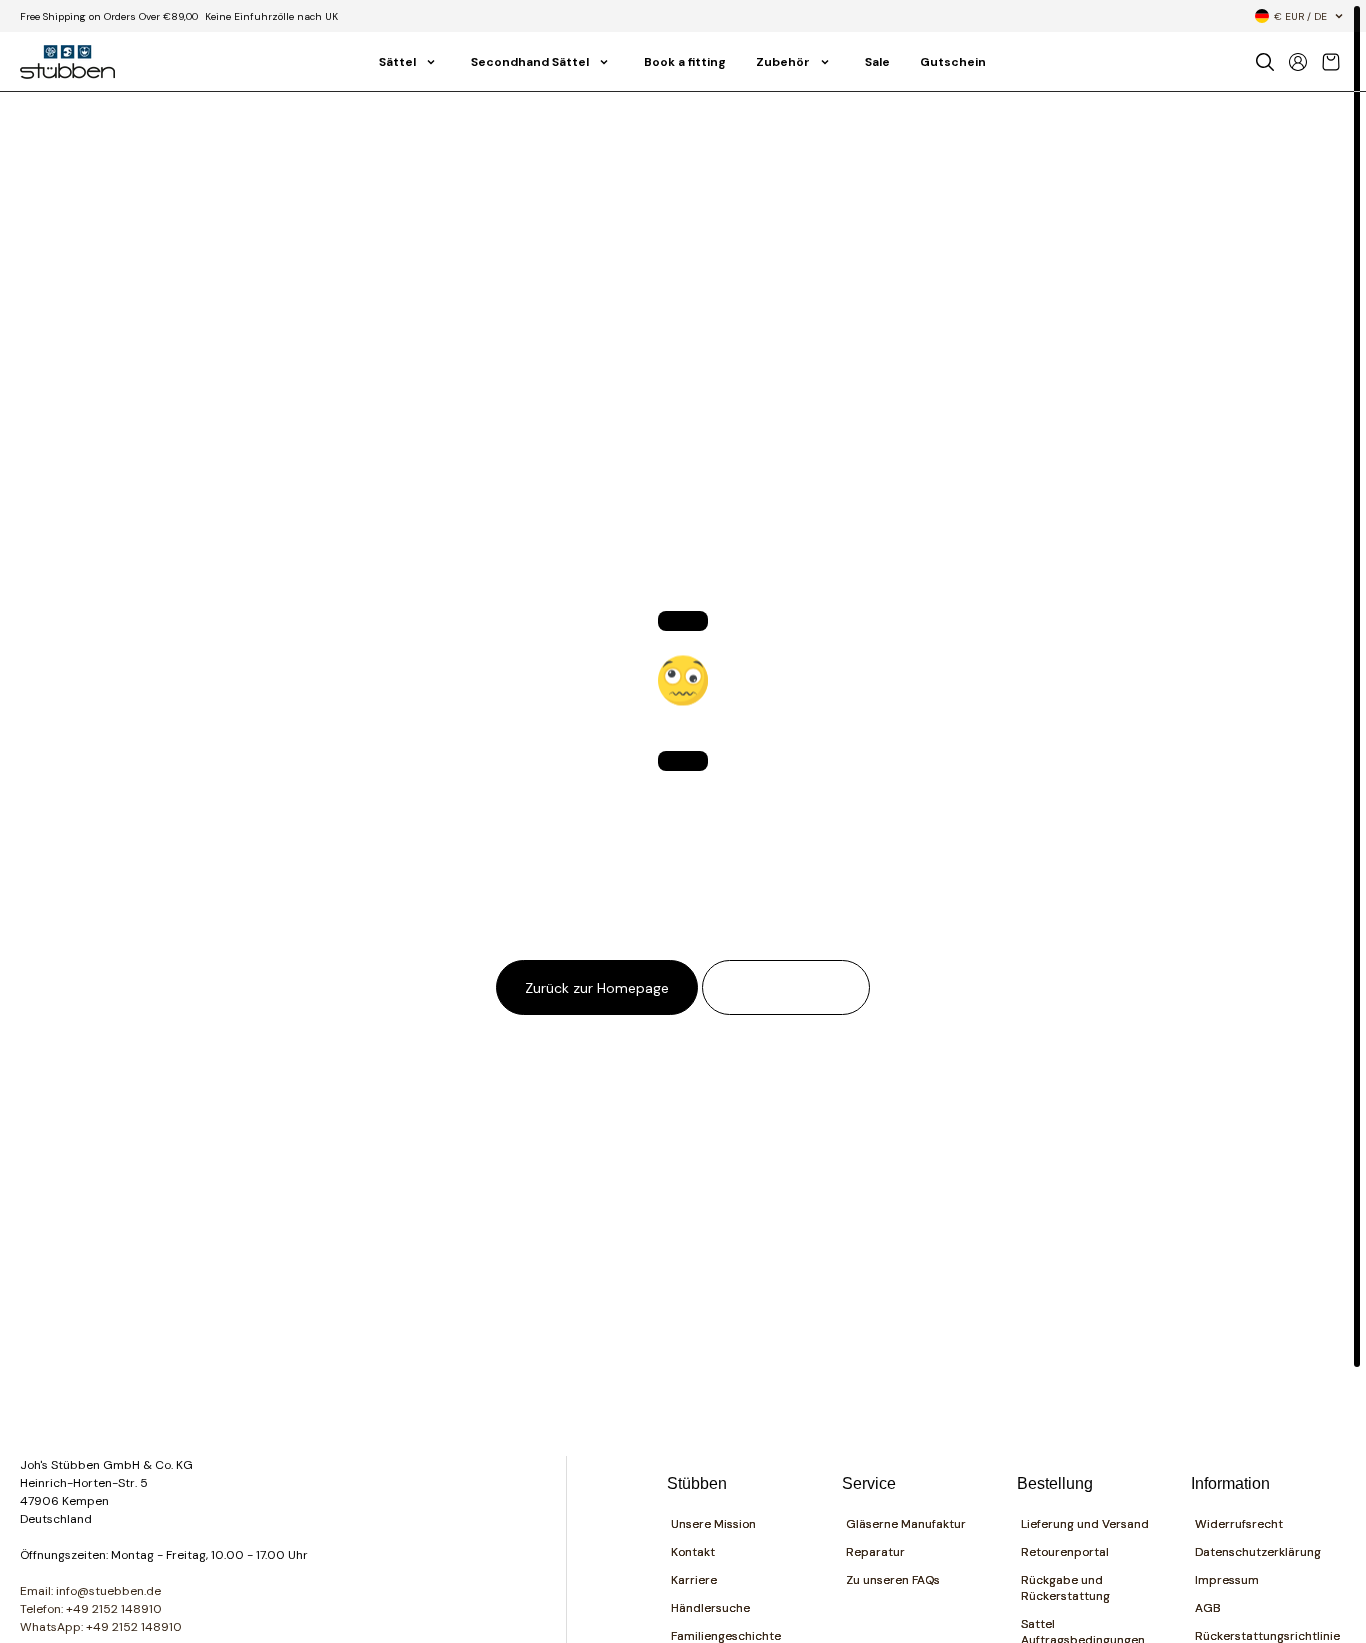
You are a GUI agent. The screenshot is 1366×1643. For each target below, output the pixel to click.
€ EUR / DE (1300, 16)
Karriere (694, 1580)
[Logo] (67, 62)
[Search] (1265, 62)
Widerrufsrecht (1239, 1524)
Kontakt (693, 1552)
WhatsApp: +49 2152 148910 (101, 1627)
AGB (1208, 1608)
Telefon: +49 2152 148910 (91, 1609)
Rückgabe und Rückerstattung (1065, 1588)
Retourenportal (1065, 1552)
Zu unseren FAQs (893, 1580)
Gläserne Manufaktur (906, 1524)
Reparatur (875, 1552)
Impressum (1227, 1580)
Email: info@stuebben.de (90, 1591)
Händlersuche (710, 1608)
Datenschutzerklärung (1258, 1552)
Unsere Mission (713, 1524)
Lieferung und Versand (1085, 1524)
